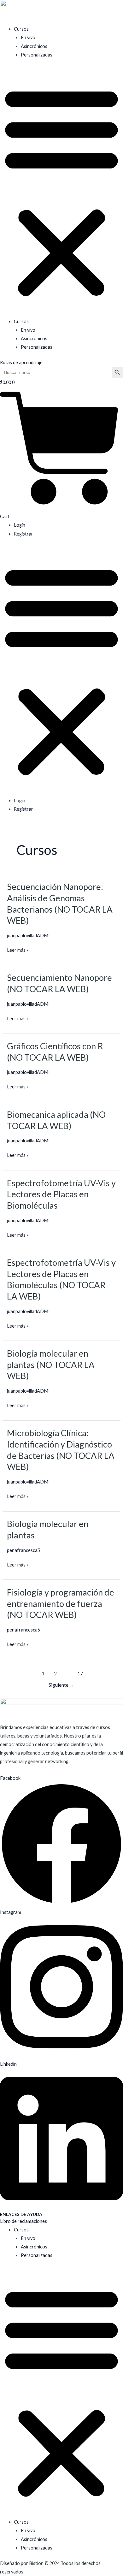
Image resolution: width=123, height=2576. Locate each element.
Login (20, 525)
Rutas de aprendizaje (21, 362)
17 (80, 1673)
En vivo (28, 37)
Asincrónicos (34, 46)
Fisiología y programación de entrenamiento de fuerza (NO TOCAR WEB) (61, 1603)
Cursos (21, 29)
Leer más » (18, 950)
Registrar (23, 534)
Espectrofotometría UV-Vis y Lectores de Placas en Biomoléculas (61, 1194)
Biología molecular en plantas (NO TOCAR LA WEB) (51, 1365)
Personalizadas (37, 55)
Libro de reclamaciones (23, 2221)
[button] (61, 192)
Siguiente (61, 1685)
